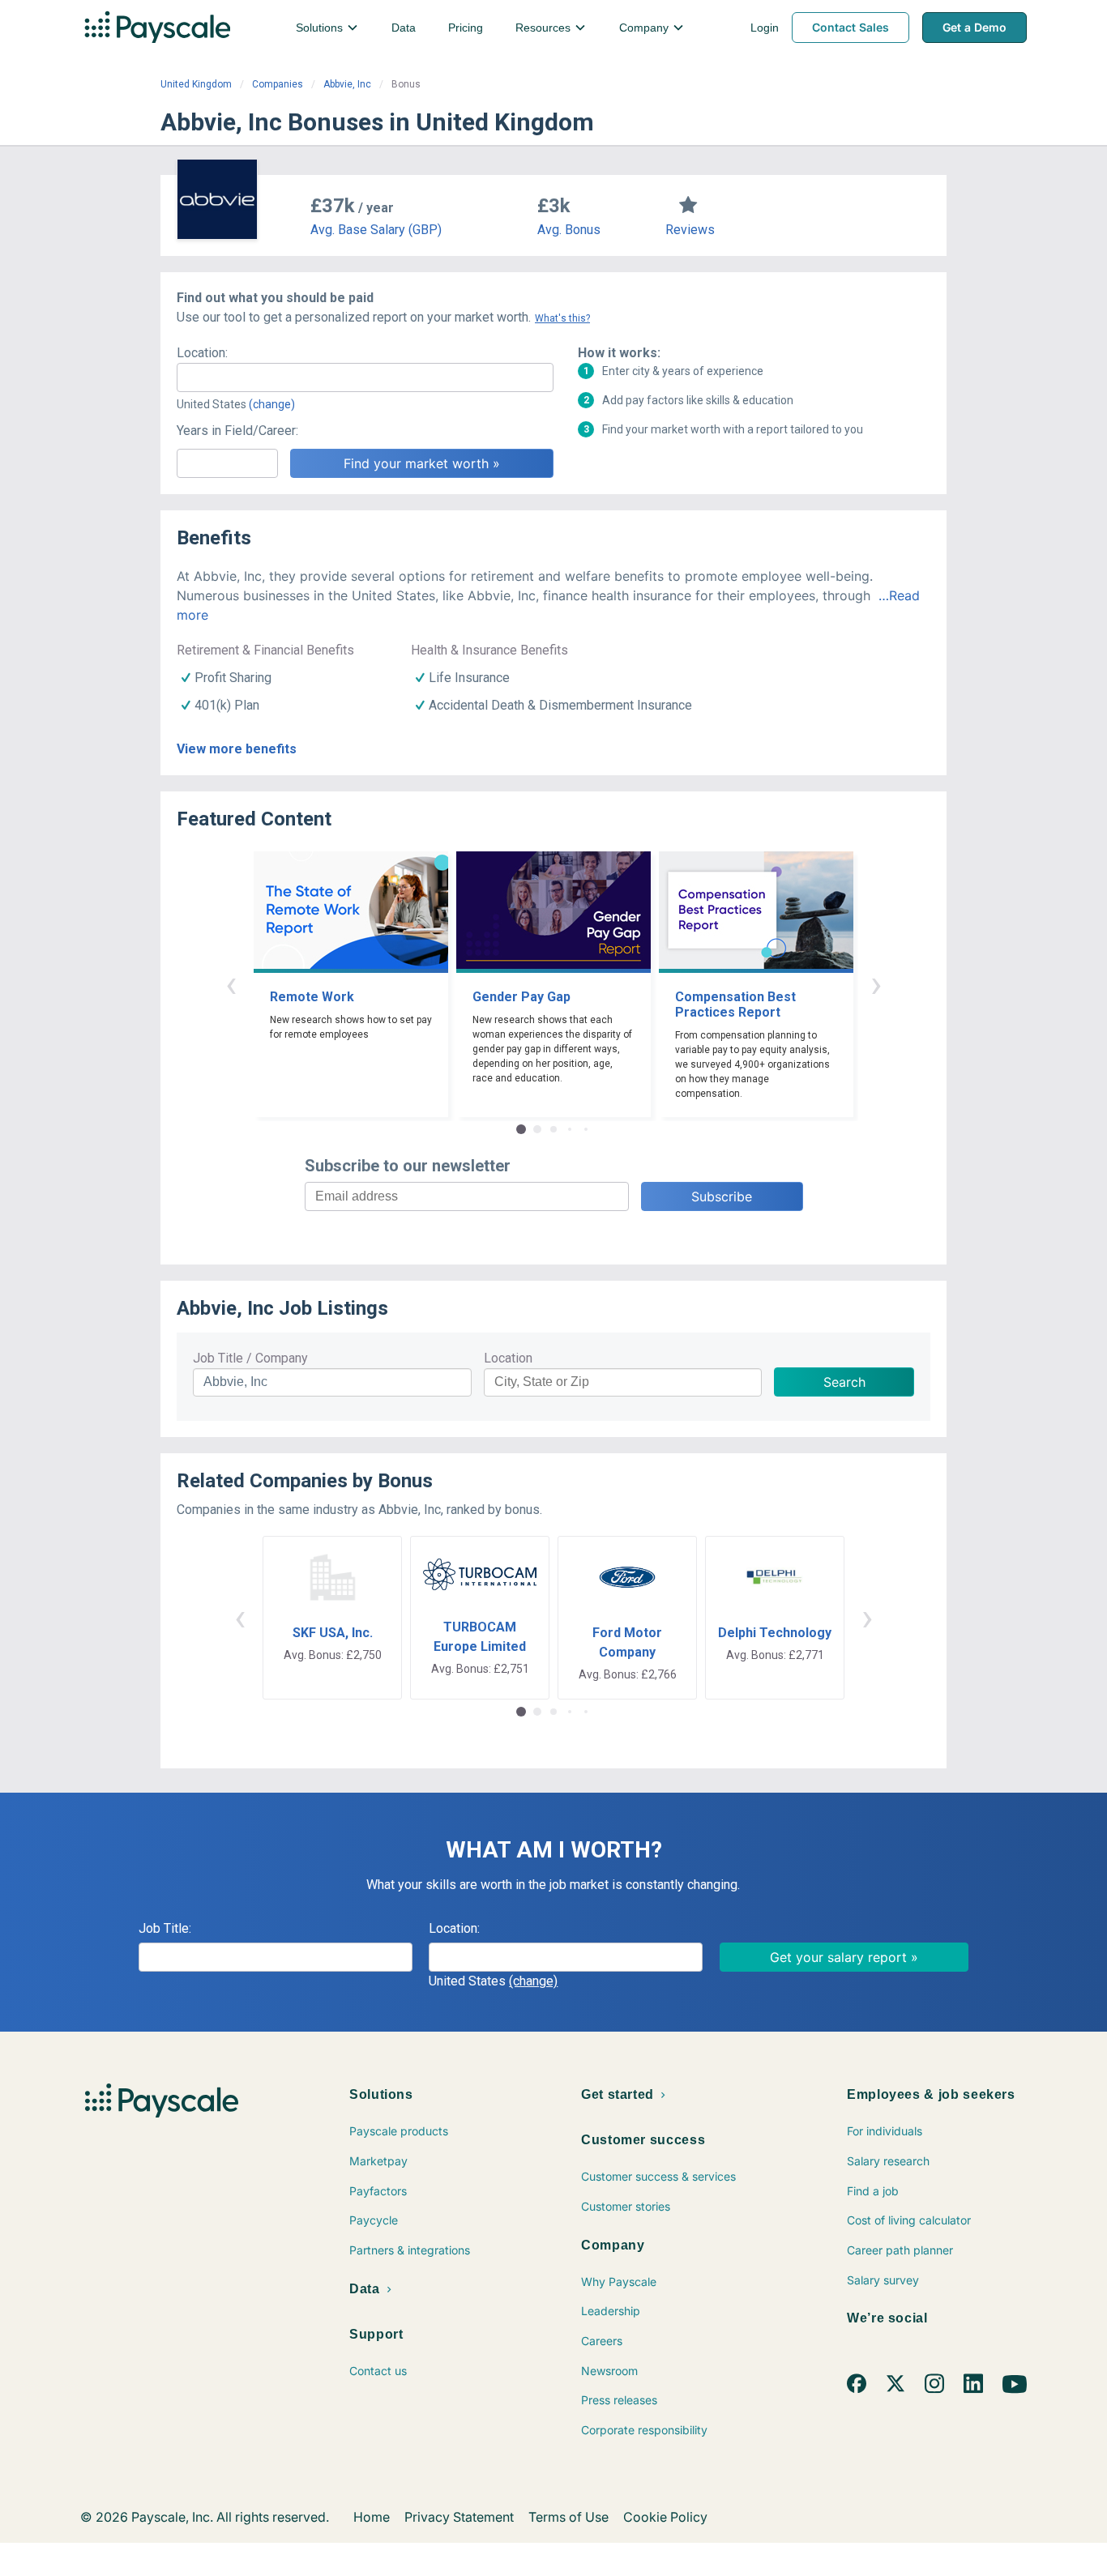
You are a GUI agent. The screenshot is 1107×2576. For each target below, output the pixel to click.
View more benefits (237, 749)
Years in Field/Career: (237, 431)
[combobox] (365, 377)
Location (508, 1358)
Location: (202, 353)
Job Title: (165, 1928)
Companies (278, 84)
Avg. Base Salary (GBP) (376, 230)
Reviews (690, 230)
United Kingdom (196, 84)
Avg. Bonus (569, 230)
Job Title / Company (250, 1358)
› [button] (876, 984)
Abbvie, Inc (347, 84)
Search (844, 1382)
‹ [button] (231, 984)
